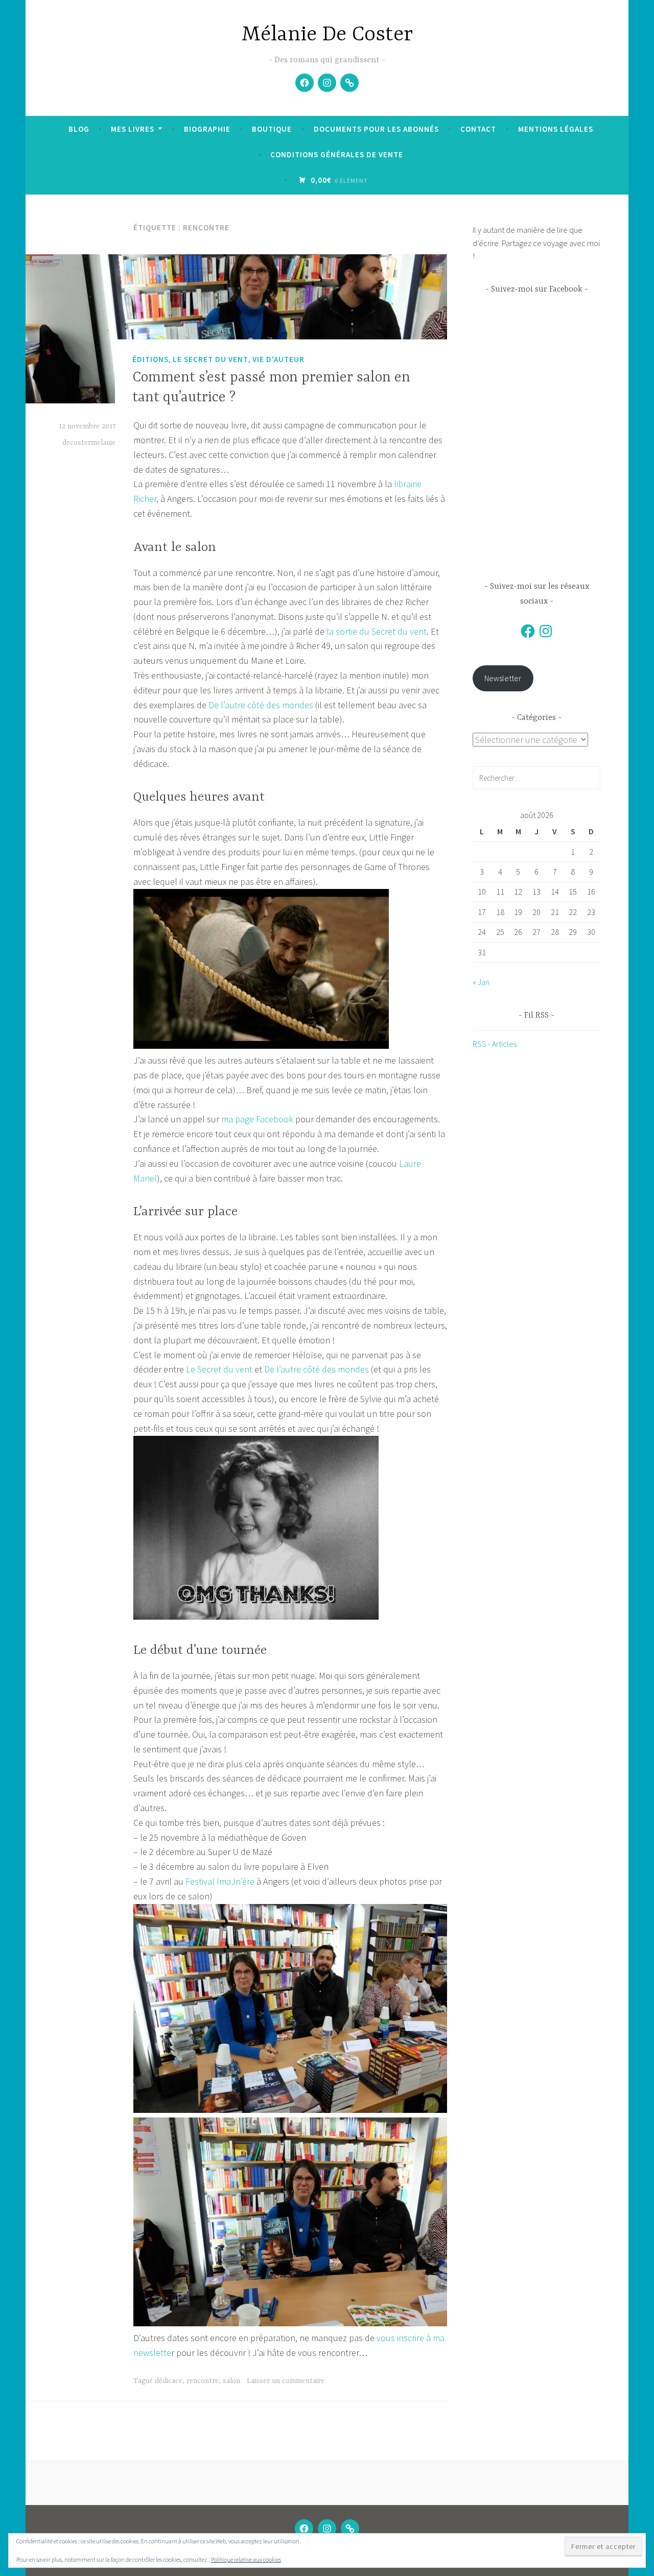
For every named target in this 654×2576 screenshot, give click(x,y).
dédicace (169, 2381)
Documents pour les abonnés (376, 129)
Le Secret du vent (211, 359)
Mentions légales (556, 129)
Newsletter (503, 678)
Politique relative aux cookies (246, 2559)
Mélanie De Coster (327, 35)
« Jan (481, 982)
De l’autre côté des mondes (262, 705)
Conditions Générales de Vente (337, 154)
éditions (150, 359)
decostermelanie (89, 443)
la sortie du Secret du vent (376, 631)
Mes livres (133, 129)
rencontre (203, 2381)
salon (231, 2381)
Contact (478, 129)
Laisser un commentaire (286, 2381)
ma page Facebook (257, 1119)
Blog (79, 129)
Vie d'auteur (278, 359)
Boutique (272, 129)
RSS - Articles (495, 1044)
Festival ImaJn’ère (220, 1881)
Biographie (207, 129)
